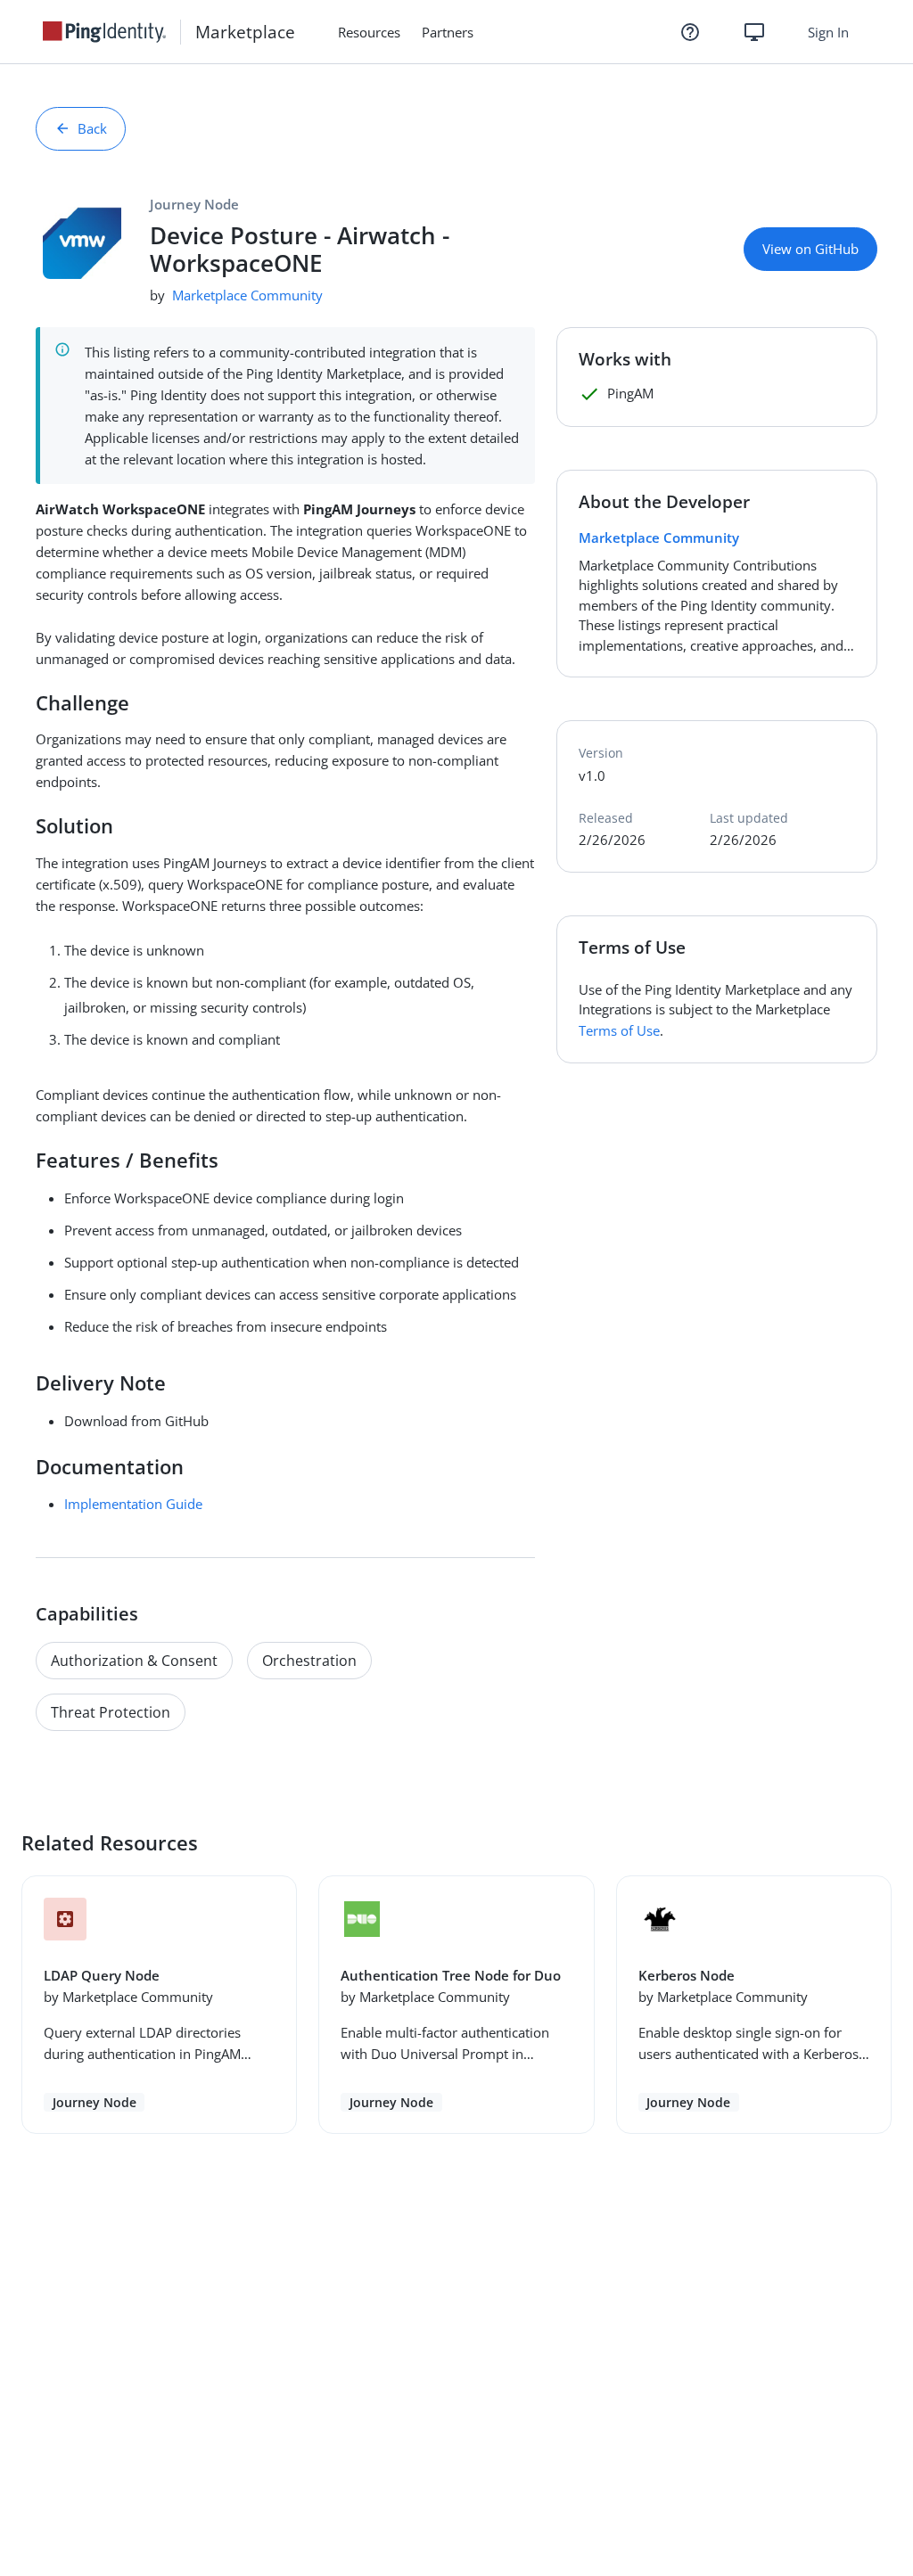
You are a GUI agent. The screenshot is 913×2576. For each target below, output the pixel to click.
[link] (111, 32)
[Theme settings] (754, 32)
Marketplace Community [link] (247, 295)
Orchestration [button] (309, 1661)
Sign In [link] (828, 32)
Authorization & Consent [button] (134, 1661)
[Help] (690, 32)
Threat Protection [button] (111, 1712)
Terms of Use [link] (619, 1030)
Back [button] (92, 128)
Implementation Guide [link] (133, 1504)
